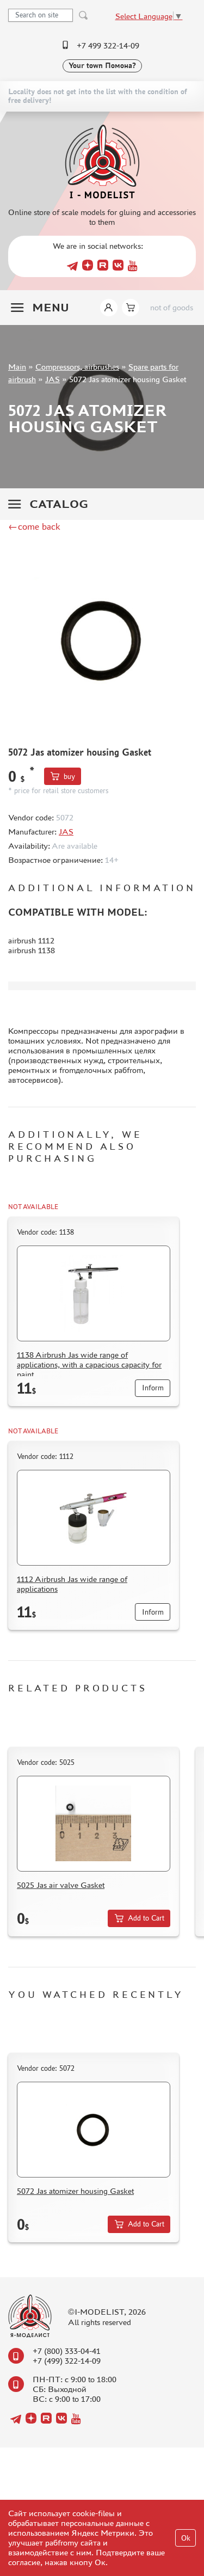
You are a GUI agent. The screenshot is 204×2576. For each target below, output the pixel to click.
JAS (52, 379)
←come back (34, 526)
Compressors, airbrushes (77, 367)
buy (69, 777)
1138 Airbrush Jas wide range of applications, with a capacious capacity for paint (89, 1364)
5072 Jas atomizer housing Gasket (75, 2191)
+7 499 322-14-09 (108, 45)
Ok (186, 2538)
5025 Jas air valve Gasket (61, 1885)
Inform (153, 1388)
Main (17, 367)
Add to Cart (146, 1918)
